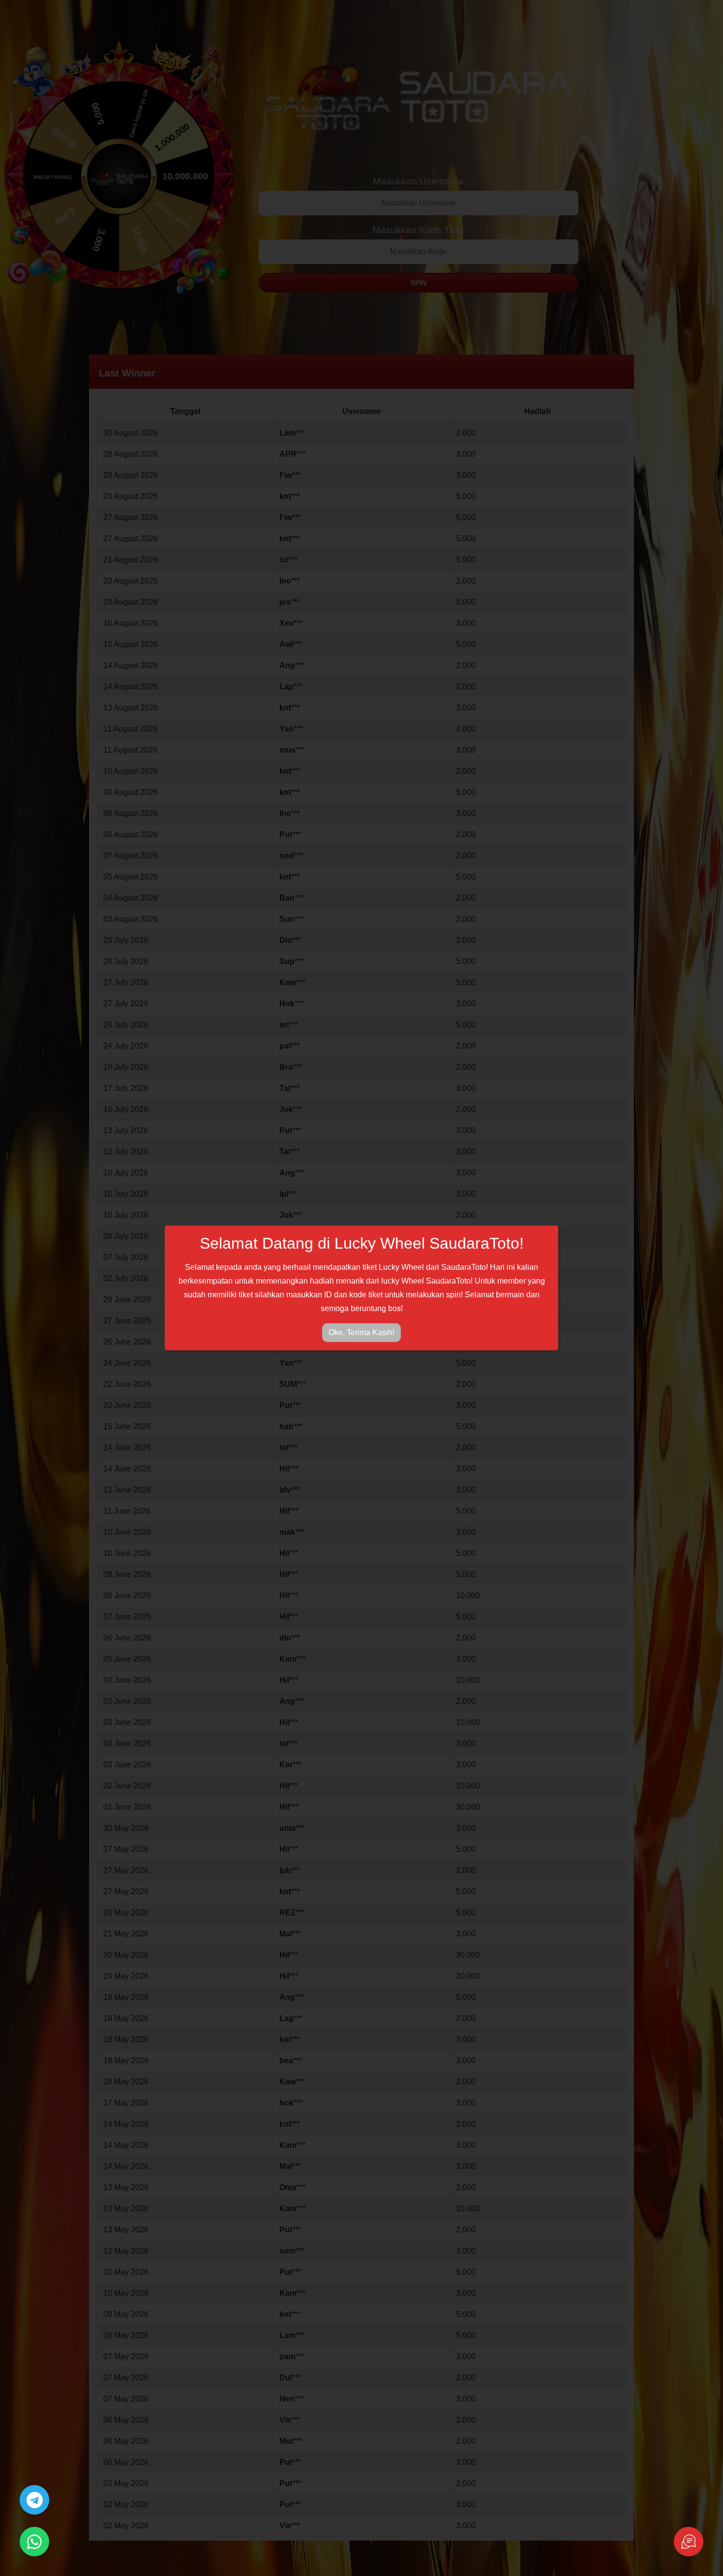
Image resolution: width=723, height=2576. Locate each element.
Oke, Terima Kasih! (361, 1332)
